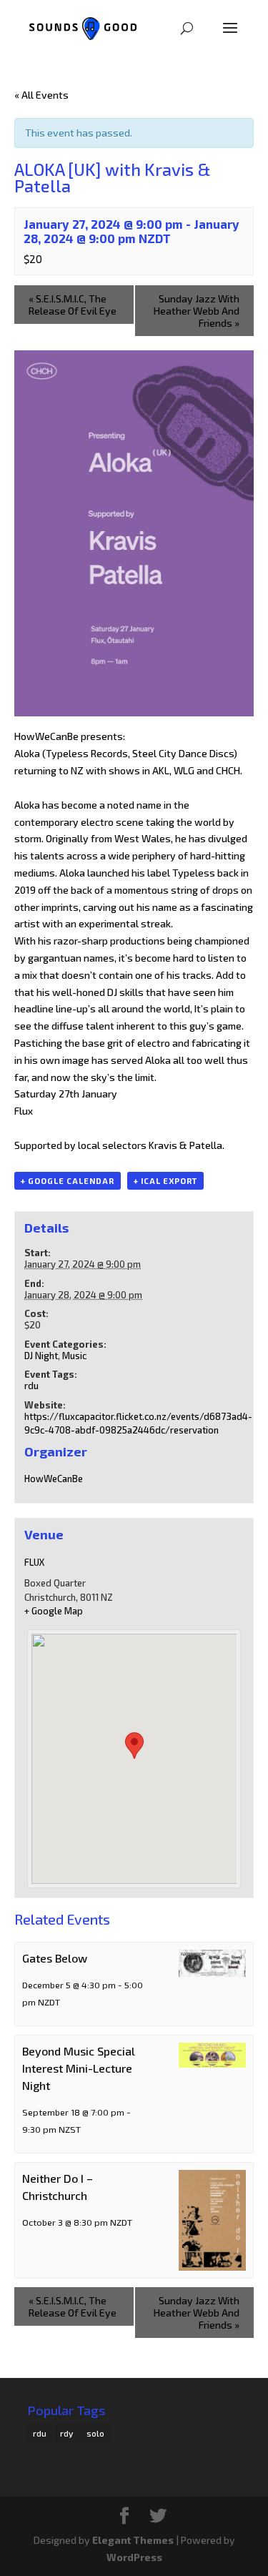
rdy (66, 2433)
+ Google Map (54, 1611)
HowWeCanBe (54, 1479)
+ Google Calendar (68, 1181)
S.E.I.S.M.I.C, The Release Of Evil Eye (73, 305)
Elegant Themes (133, 2540)
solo (95, 2433)
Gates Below (55, 1958)
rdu (31, 1386)
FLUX (34, 1562)
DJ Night (41, 1356)
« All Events (41, 95)
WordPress (134, 2557)
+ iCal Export (165, 1181)
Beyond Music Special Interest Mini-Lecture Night (79, 2068)
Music (74, 1356)
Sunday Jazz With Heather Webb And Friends (197, 311)
